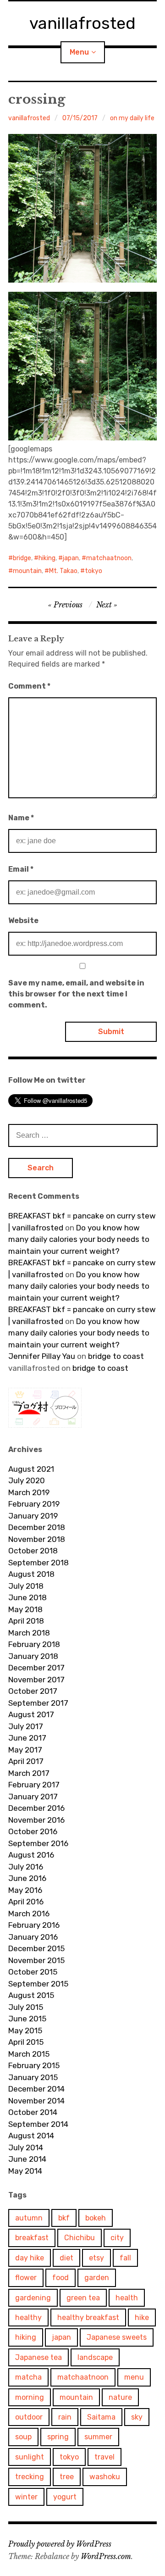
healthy (28, 2317)
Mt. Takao (63, 571)
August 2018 (31, 1574)
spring (58, 2437)
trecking (30, 2477)
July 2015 (26, 2007)
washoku (105, 2477)
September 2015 (38, 1984)
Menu (79, 52)
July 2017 (26, 1726)
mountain (27, 571)
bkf (64, 2218)
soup (23, 2437)
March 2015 (29, 2054)
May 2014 (25, 2171)
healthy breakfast (88, 2317)
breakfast (32, 2238)
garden (97, 2278)
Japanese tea (38, 2357)
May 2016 (25, 1890)
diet (66, 2258)
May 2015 (25, 2031)
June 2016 (27, 1878)
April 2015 (26, 2042)
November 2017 (36, 1680)
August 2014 (31, 2136)
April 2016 (26, 1902)
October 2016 (33, 1831)
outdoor (29, 2417)
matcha (28, 2377)
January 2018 (33, 1656)
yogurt (65, 2497)
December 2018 (37, 1527)
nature (120, 2397)
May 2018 (25, 1609)
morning (30, 2397)
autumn (29, 2218)
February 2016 (34, 1925)
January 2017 (33, 1797)
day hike (30, 2258)
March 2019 (29, 1492)
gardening (33, 2298)
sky (137, 2417)
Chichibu (80, 2238)
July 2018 (26, 1586)
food (60, 2278)
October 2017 (33, 1691)
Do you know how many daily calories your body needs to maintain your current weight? (79, 1239)
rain (65, 2417)
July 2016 (26, 1867)
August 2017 (31, 1714)
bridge (22, 558)
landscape (95, 2357)
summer (98, 2437)
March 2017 (29, 1773)
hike (142, 2317)
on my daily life (132, 118)
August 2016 (31, 1855)
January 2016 (33, 1937)
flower (26, 2278)
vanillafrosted (82, 23)
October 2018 (33, 1551)
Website (23, 921)
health (127, 2298)
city (117, 2238)
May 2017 (25, 1750)
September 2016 (38, 1843)
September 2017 (38, 1703)
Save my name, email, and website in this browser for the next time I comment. (76, 994)
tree (67, 2477)
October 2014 (33, 2112)
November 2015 (36, 1960)
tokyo (93, 571)
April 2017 (26, 1761)
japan (71, 558)
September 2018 (38, 1563)
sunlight (30, 2457)
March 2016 (29, 1914)
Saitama (101, 2417)
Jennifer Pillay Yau (42, 1356)
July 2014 (26, 2148)
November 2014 (36, 2101)
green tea (83, 2298)
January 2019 (33, 1516)
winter (26, 2497)
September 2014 (38, 2124)
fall (125, 2258)
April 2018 (26, 1621)
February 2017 (34, 1785)
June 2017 (27, 1738)
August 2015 (31, 1995)
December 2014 (36, 2089)
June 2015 (27, 2019)
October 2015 (33, 1972)
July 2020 (27, 1480)
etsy (96, 2258)
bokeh (96, 2218)
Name (21, 818)
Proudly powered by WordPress (60, 2544)
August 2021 (31, 1469)
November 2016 (36, 1820)
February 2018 (34, 1644)
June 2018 (27, 1597)
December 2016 (36, 1808)
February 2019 (34, 1504)
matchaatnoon (109, 558)
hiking (47, 558)
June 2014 (27, 2159)
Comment (29, 686)
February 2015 (34, 2065)
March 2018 (29, 1633)
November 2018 (37, 1539)
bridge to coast (116, 1356)
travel (104, 2457)
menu (134, 2377)
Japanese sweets (117, 2337)
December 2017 (36, 1668)
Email (21, 869)
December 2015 (36, 1948)
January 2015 (33, 2077)
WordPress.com (106, 2556)
